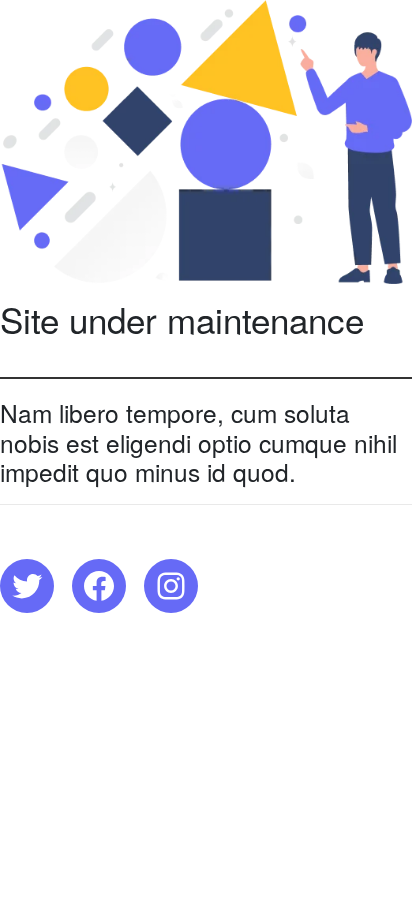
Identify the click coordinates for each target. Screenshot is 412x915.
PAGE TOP (382, 869)
